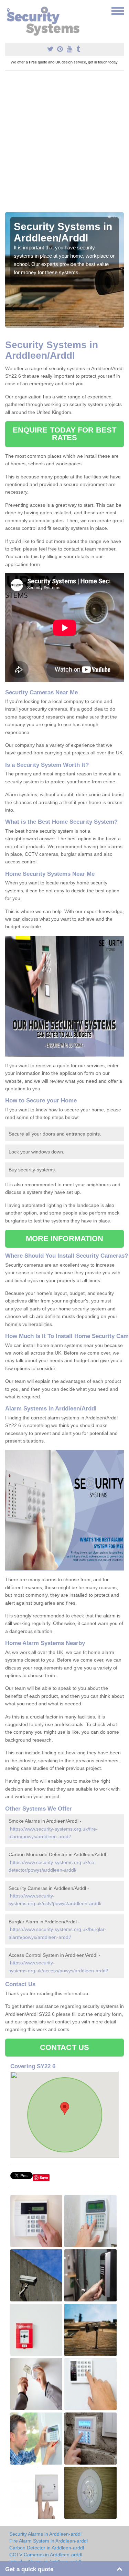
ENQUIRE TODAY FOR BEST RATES (64, 434)
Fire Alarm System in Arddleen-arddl (49, 2541)
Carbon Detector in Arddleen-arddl (47, 2548)
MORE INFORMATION (65, 1239)
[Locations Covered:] (8, 10)
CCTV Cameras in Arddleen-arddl (46, 2555)
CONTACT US (64, 2047)
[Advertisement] (64, 144)
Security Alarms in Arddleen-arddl (45, 2534)
